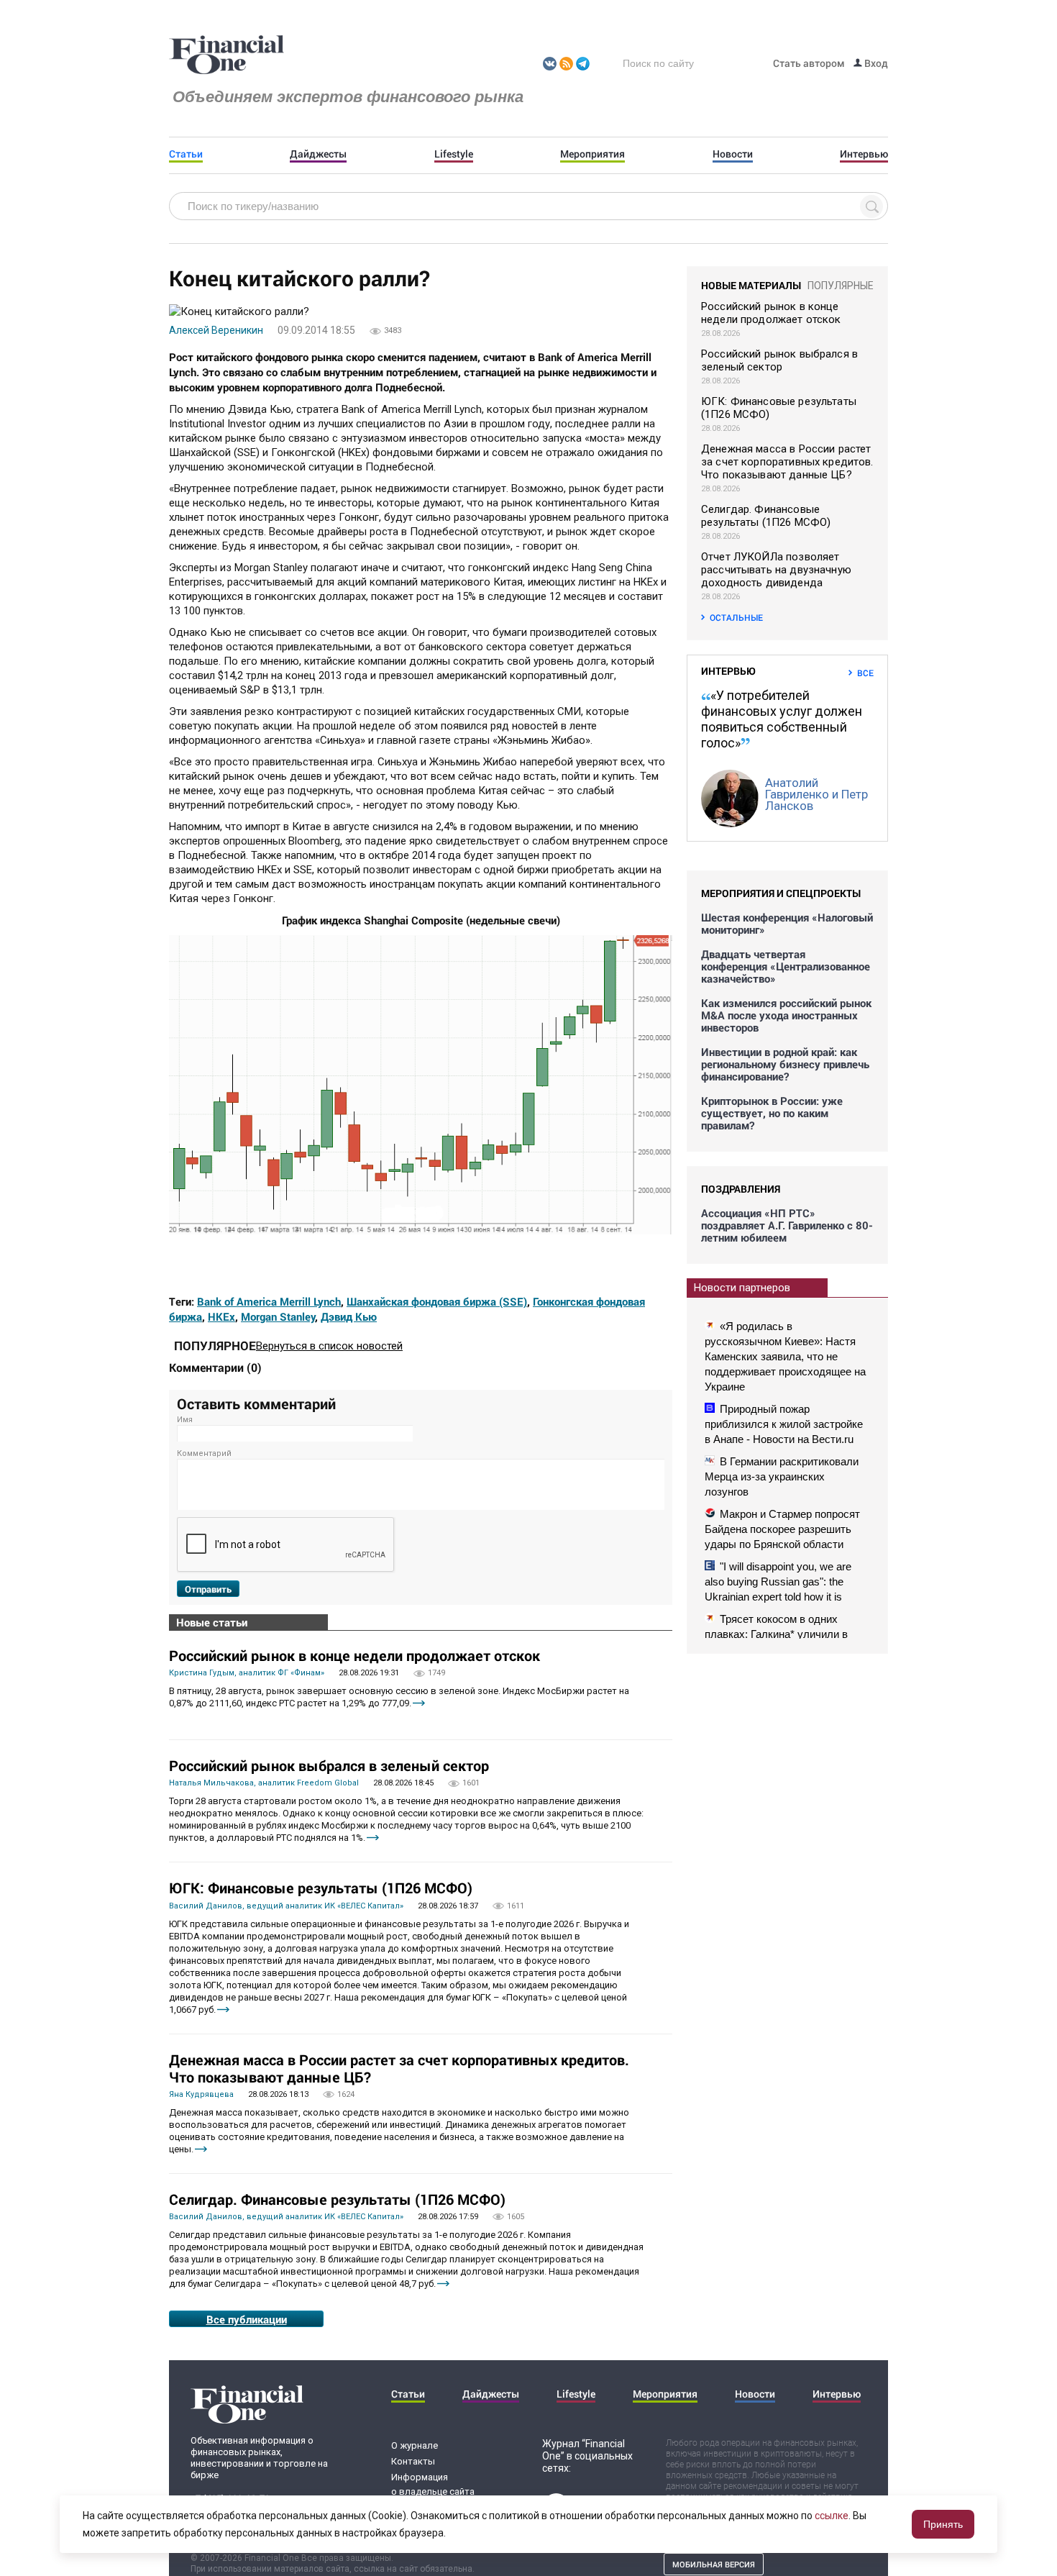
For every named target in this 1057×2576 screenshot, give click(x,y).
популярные (841, 286)
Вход (875, 63)
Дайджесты (318, 154)
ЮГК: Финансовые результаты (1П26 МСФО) (321, 1888)
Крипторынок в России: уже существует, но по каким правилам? (772, 1113)
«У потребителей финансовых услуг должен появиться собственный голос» (782, 719)
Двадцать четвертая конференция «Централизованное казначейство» (786, 966)
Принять (943, 2524)
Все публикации (247, 2319)
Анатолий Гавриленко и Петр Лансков (816, 794)
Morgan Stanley (278, 1316)
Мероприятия (592, 154)
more (419, 1703)
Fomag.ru (226, 55)
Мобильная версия (714, 2564)
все (865, 673)
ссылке (832, 2516)
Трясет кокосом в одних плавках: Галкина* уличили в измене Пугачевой (776, 1634)
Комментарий (204, 1453)
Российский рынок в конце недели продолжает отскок (354, 1655)
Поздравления (741, 1189)
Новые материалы (751, 285)
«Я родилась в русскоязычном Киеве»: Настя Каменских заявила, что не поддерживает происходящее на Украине (785, 1356)
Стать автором (809, 63)
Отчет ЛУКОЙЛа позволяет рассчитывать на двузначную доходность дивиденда (776, 570)
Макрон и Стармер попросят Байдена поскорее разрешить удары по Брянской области (782, 1529)
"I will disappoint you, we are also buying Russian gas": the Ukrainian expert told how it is (778, 1581)
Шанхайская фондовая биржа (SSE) (437, 1301)
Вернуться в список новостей (329, 1346)
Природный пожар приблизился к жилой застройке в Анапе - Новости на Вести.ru (784, 1424)
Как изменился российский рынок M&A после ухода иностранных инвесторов (786, 1015)
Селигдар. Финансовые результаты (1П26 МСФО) (337, 2199)
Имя (185, 1420)
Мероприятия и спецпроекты (781, 893)
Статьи (186, 154)
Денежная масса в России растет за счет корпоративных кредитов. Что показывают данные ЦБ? (399, 2068)
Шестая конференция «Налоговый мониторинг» (787, 924)
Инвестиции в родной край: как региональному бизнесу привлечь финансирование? (785, 1064)
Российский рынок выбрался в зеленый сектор (329, 1765)
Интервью (864, 154)
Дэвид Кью (349, 1316)
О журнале (415, 2445)
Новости (733, 154)
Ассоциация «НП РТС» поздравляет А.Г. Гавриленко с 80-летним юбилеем (787, 1225)
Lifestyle (454, 154)
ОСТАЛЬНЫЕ (736, 617)
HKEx (221, 1316)
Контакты (413, 2461)
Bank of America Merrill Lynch (269, 1301)
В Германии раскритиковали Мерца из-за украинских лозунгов (782, 1476)
